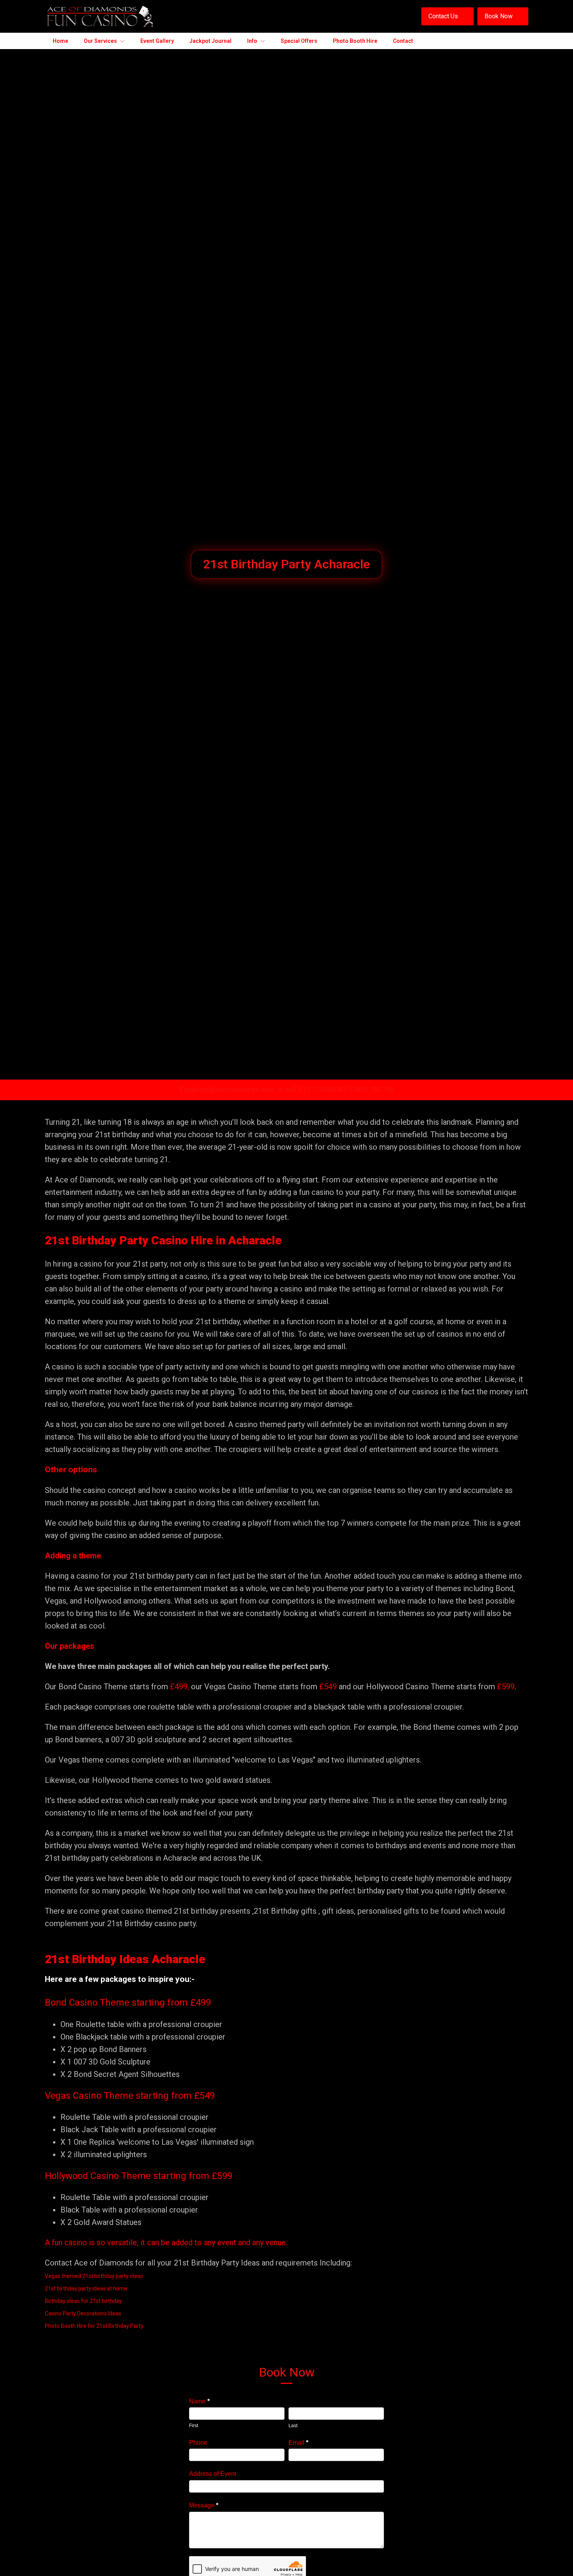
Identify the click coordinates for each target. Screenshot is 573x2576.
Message (204, 2505)
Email (298, 2443)
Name (199, 2401)
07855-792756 (371, 1090)
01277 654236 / (324, 1090)
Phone (198, 2443)
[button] (447, 16)
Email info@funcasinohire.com (228, 1090)
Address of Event (213, 2474)
